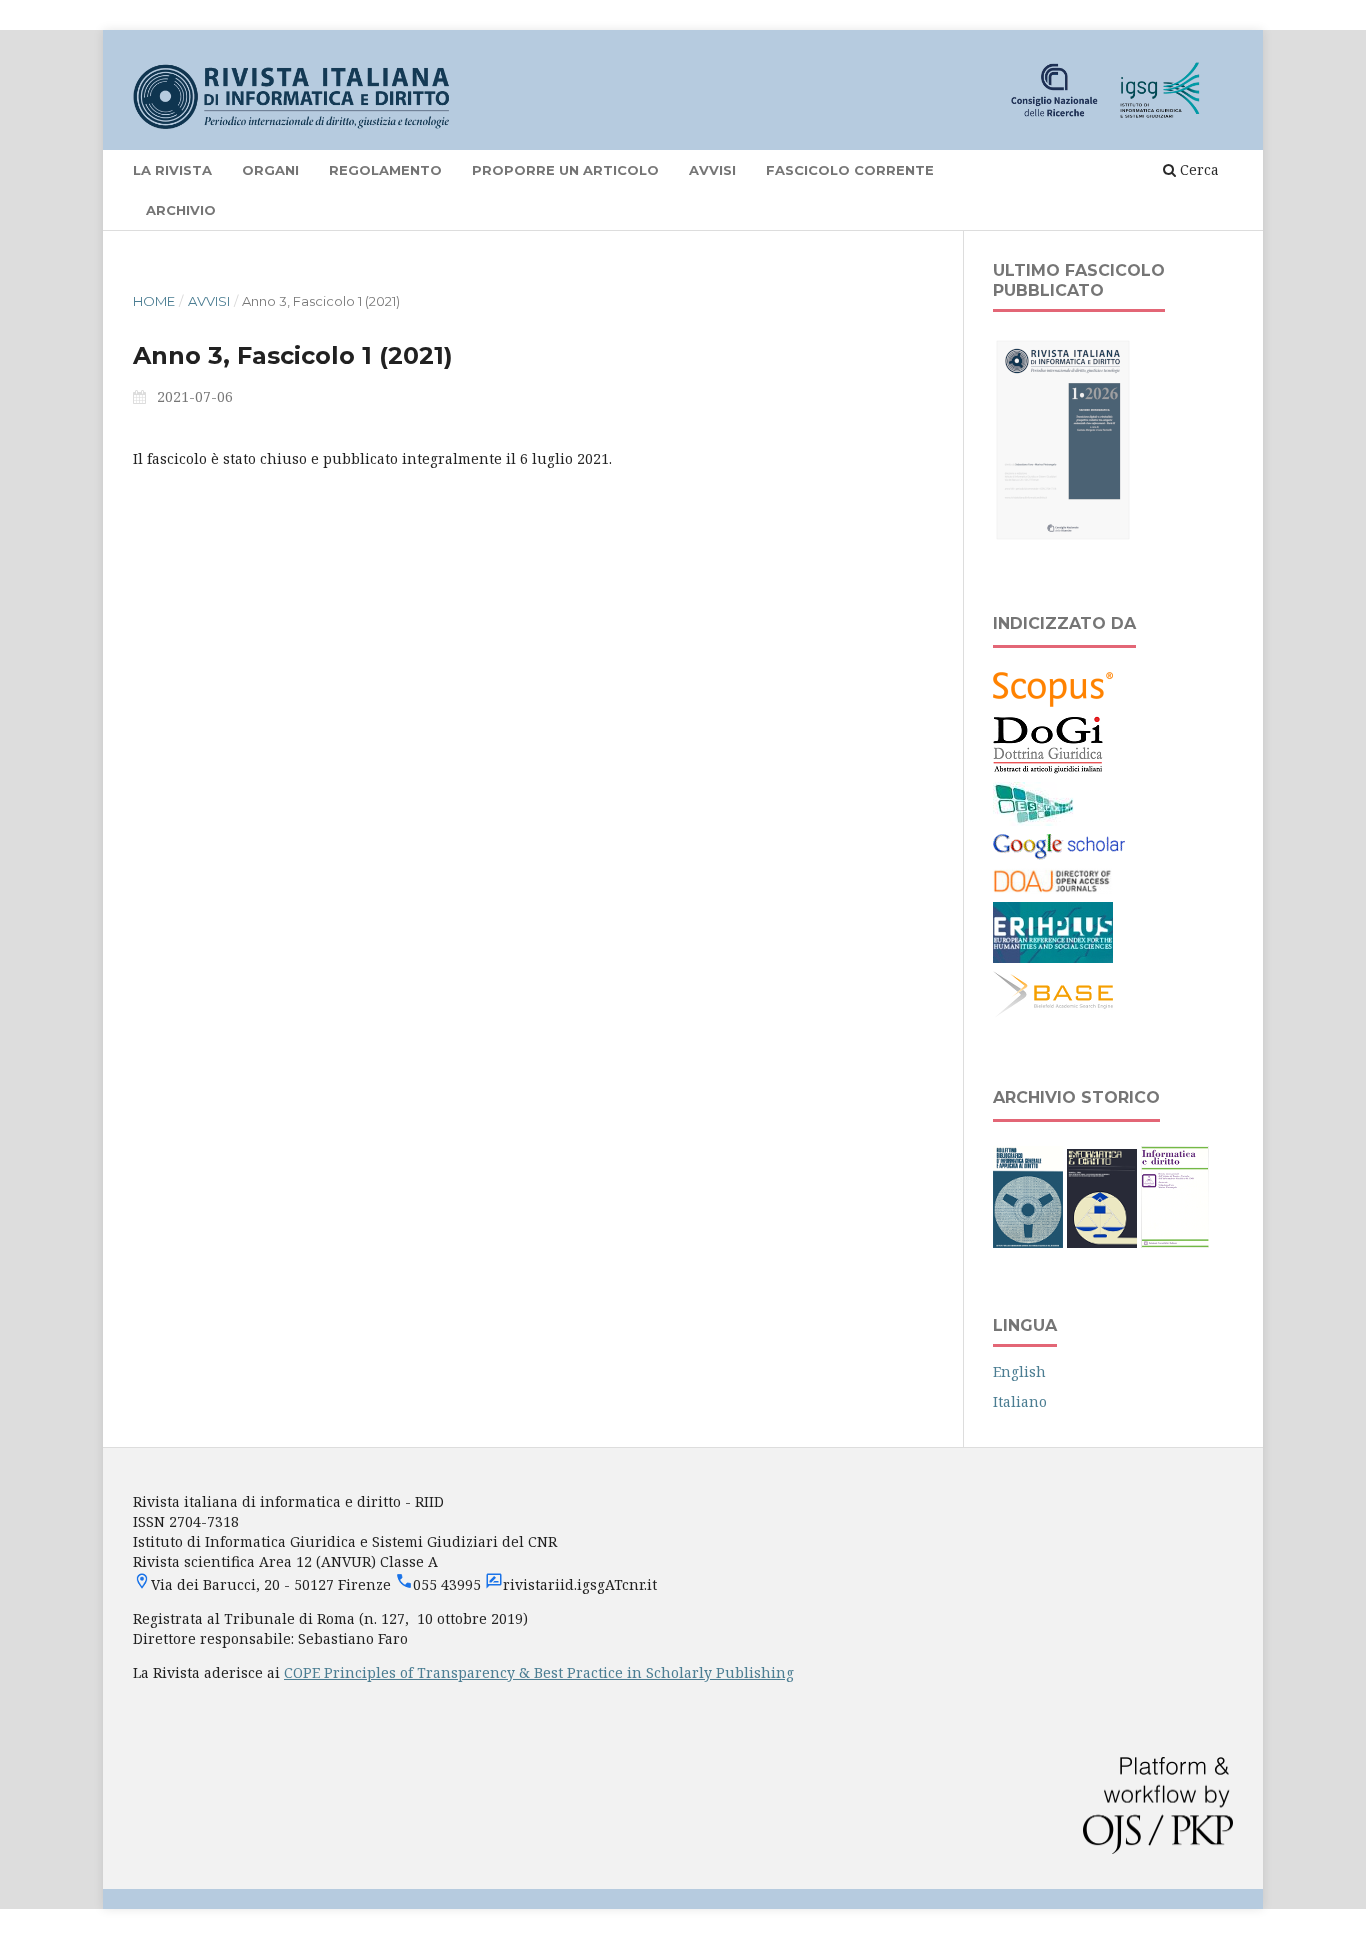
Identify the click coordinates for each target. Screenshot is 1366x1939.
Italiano (1020, 1401)
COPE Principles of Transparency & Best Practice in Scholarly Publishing (539, 1672)
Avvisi (712, 170)
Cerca (1197, 169)
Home (154, 301)
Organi (270, 170)
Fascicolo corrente (850, 170)
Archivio (181, 210)
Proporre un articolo (565, 170)
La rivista (172, 170)
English (1019, 1371)
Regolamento (385, 170)
